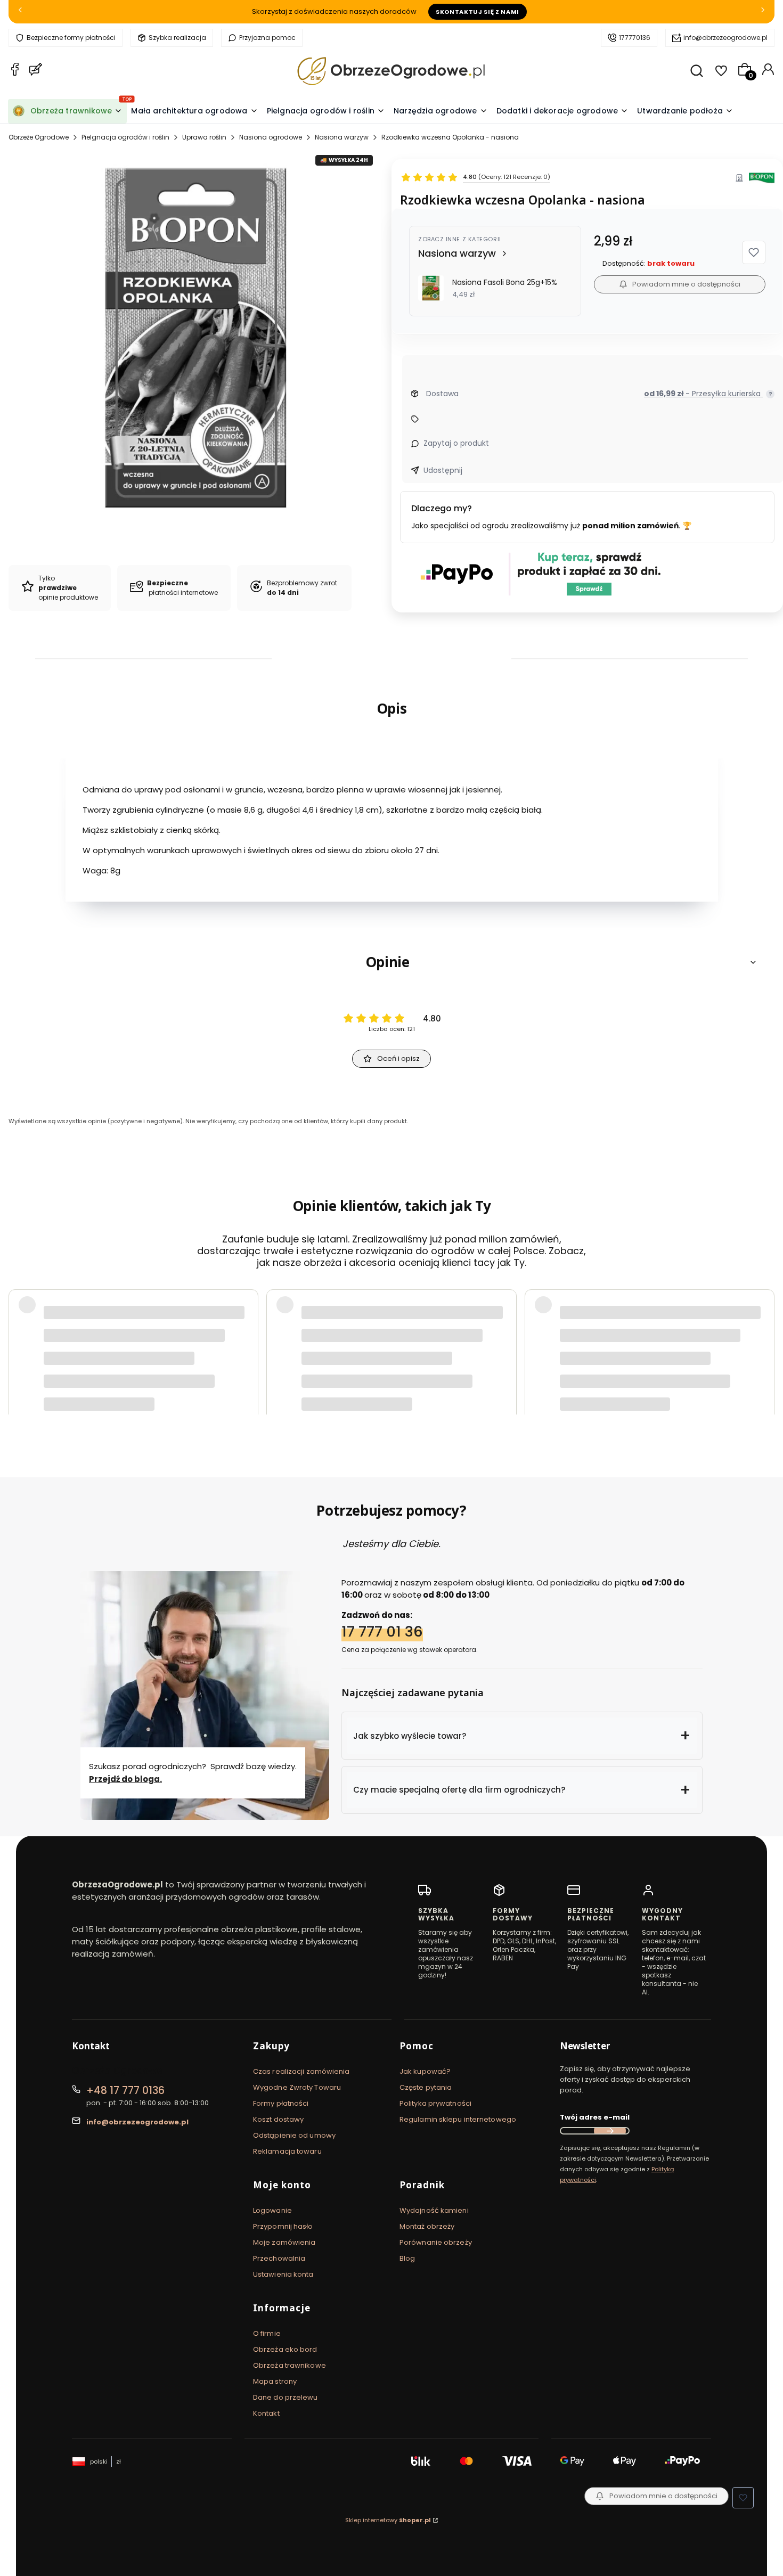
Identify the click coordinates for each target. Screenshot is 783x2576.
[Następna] (763, 12)
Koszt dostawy (278, 2119)
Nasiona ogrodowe (271, 137)
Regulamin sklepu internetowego (458, 2119)
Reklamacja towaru (287, 2151)
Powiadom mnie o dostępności (686, 284)
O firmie (267, 2333)
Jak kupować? (425, 2071)
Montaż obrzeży (427, 2226)
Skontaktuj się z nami (478, 12)
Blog (407, 2258)
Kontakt (266, 2413)
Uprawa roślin (204, 137)
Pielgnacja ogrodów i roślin (125, 137)
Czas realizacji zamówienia (301, 2071)
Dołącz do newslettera (610, 2131)
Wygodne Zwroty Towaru (297, 2087)
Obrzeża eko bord (285, 2349)
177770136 (635, 38)
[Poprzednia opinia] (19, 1339)
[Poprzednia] (20, 12)
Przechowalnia (279, 2258)
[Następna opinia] (764, 1339)
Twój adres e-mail (595, 2117)
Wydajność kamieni (434, 2210)
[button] (754, 252)
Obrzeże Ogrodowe (39, 137)
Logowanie (272, 2210)
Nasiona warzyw (342, 137)
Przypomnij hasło (283, 2226)
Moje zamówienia (284, 2242)
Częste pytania (426, 2087)
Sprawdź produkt (714, 1367)
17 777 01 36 (382, 1632)
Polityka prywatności (435, 2103)
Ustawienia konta (283, 2274)
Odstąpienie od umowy (294, 2135)
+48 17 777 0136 (125, 2091)
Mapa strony (275, 2381)
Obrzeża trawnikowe (289, 2365)
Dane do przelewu (286, 2397)
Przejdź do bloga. (125, 1778)
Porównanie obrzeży (436, 2242)
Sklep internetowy (388, 2520)
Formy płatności (281, 2103)
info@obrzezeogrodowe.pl (725, 38)
